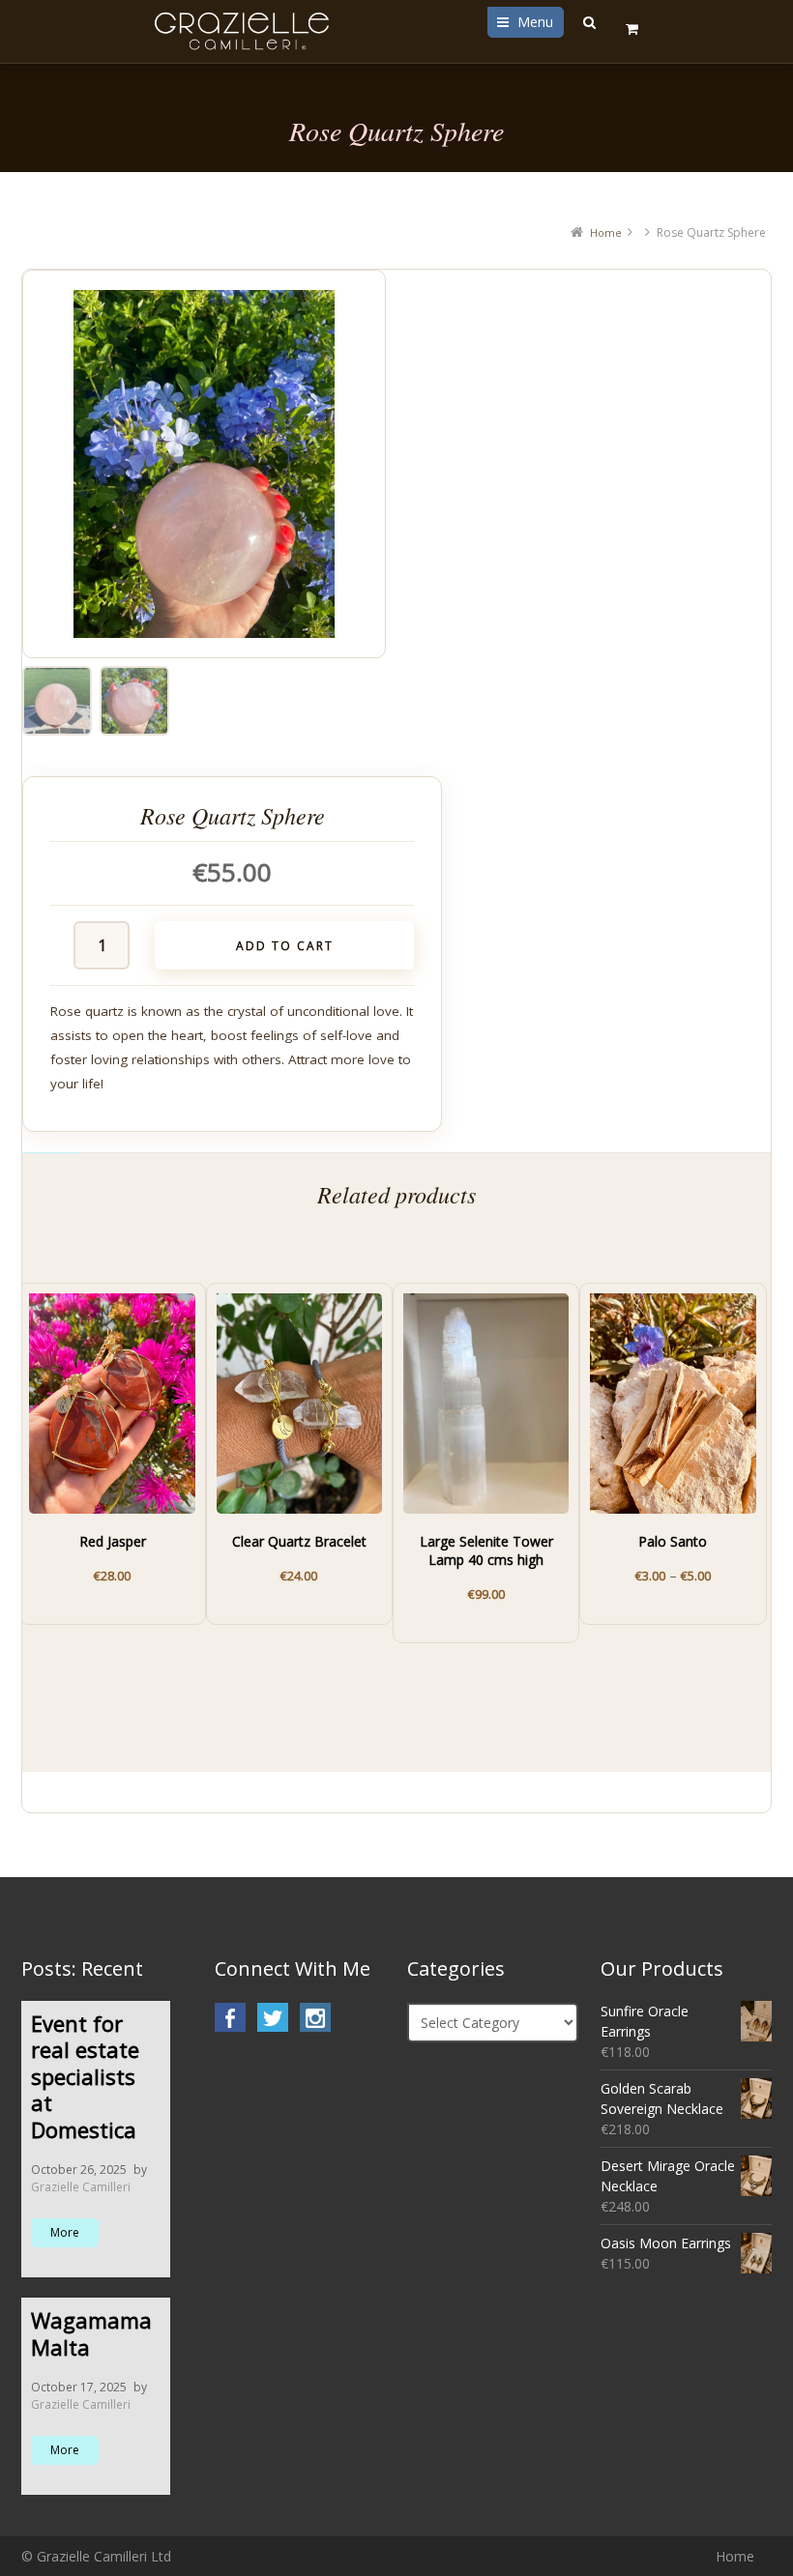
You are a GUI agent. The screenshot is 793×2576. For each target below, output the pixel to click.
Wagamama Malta (91, 2333)
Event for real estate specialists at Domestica (85, 2076)
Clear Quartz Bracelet (299, 1542)
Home (606, 232)
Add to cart (285, 946)
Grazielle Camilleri (81, 2187)
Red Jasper (113, 1542)
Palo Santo (673, 1542)
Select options (687, 1566)
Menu (535, 22)
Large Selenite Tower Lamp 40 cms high (486, 1551)
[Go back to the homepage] (244, 31)
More (65, 2232)
